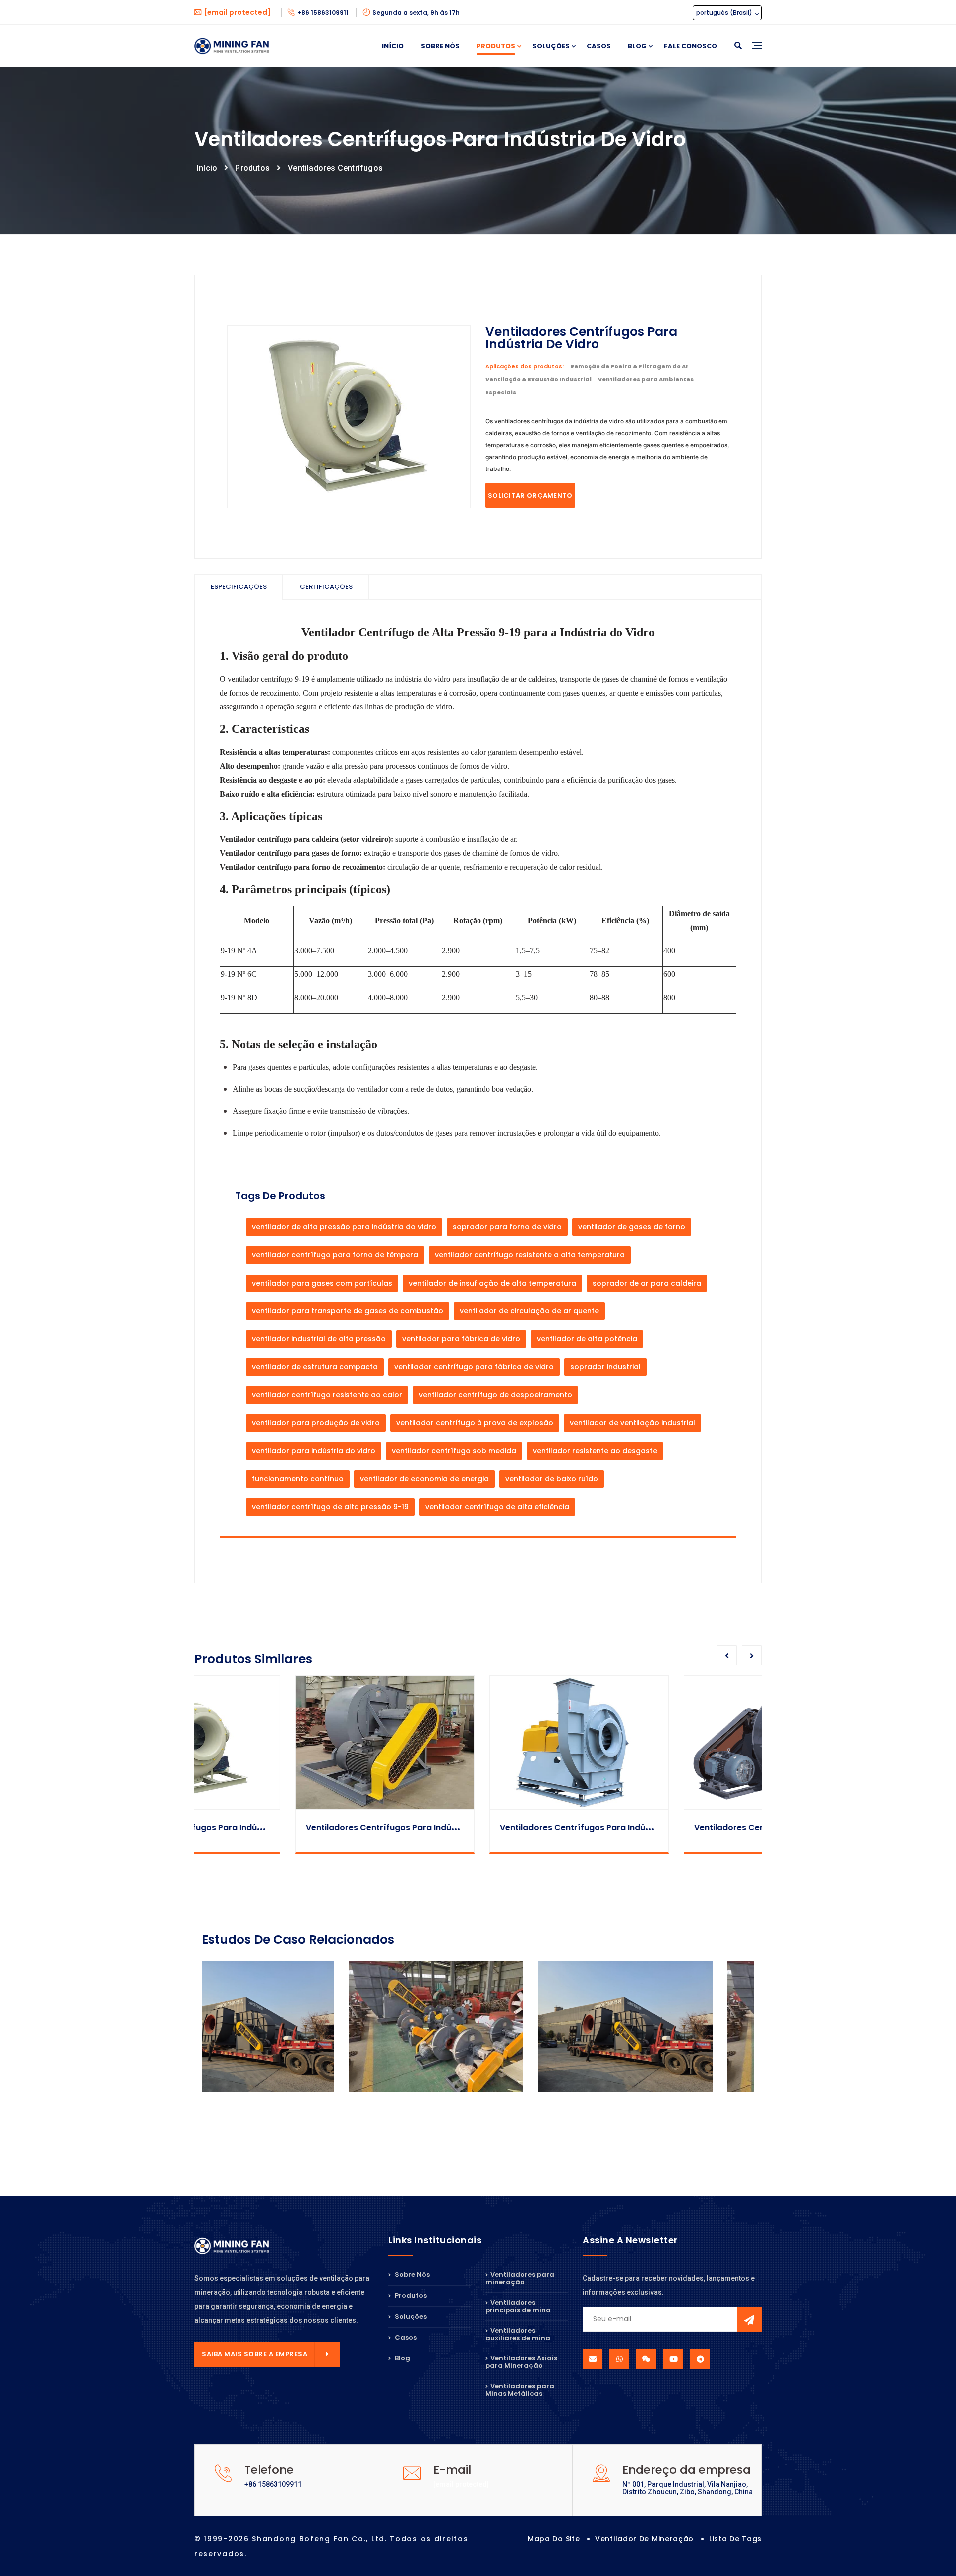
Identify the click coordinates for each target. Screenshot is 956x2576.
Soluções (551, 46)
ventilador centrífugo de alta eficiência (497, 1507)
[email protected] (461, 2484)
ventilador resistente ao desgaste (595, 1451)
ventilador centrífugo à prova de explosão (475, 1423)
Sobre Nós (440, 46)
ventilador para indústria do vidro (314, 1451)
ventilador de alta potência (587, 1339)
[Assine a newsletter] (749, 2319)
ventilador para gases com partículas (322, 1283)
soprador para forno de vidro (507, 1227)
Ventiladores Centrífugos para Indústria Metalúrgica (701, 1827)
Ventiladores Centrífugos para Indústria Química (305, 1827)
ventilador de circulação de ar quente (529, 1311)
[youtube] (673, 2359)
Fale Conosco (690, 46)
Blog (637, 46)
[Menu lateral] (757, 57)
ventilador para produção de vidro (316, 1423)
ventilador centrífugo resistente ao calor (327, 1395)
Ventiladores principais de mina (518, 2306)
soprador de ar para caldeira (647, 1283)
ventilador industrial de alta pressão (319, 1339)
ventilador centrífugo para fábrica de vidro (474, 1367)
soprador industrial (605, 1367)
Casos (599, 46)
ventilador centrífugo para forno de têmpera (335, 1255)
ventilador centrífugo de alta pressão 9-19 (330, 1507)
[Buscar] (738, 46)
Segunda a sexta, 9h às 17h (416, 13)
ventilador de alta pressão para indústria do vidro (344, 1227)
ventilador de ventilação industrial (632, 1423)
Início (393, 46)
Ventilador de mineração (644, 2539)
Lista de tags (735, 2539)
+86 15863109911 (324, 13)
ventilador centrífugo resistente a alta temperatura (530, 1255)
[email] (593, 2359)
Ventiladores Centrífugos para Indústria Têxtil (493, 1827)
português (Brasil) (725, 13)
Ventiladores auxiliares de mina (518, 2334)
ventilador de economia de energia (424, 1479)
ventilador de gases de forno (632, 1227)
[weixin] (646, 2359)
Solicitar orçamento (530, 496)
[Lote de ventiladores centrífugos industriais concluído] (289, 2026)
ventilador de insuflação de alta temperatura (492, 1283)
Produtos (496, 46)
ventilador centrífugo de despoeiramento (495, 1395)
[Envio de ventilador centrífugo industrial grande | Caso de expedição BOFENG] (478, 2026)
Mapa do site (554, 2539)
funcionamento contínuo (298, 1479)
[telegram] (700, 2359)
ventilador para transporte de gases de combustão (348, 1311)
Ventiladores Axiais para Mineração (521, 2362)
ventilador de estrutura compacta (315, 1367)
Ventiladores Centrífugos (335, 168)
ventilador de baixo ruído (552, 1479)
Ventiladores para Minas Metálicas (520, 2390)
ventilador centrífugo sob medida (454, 1451)
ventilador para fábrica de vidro (461, 1339)
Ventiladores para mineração (520, 2279)
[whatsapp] (619, 2359)
